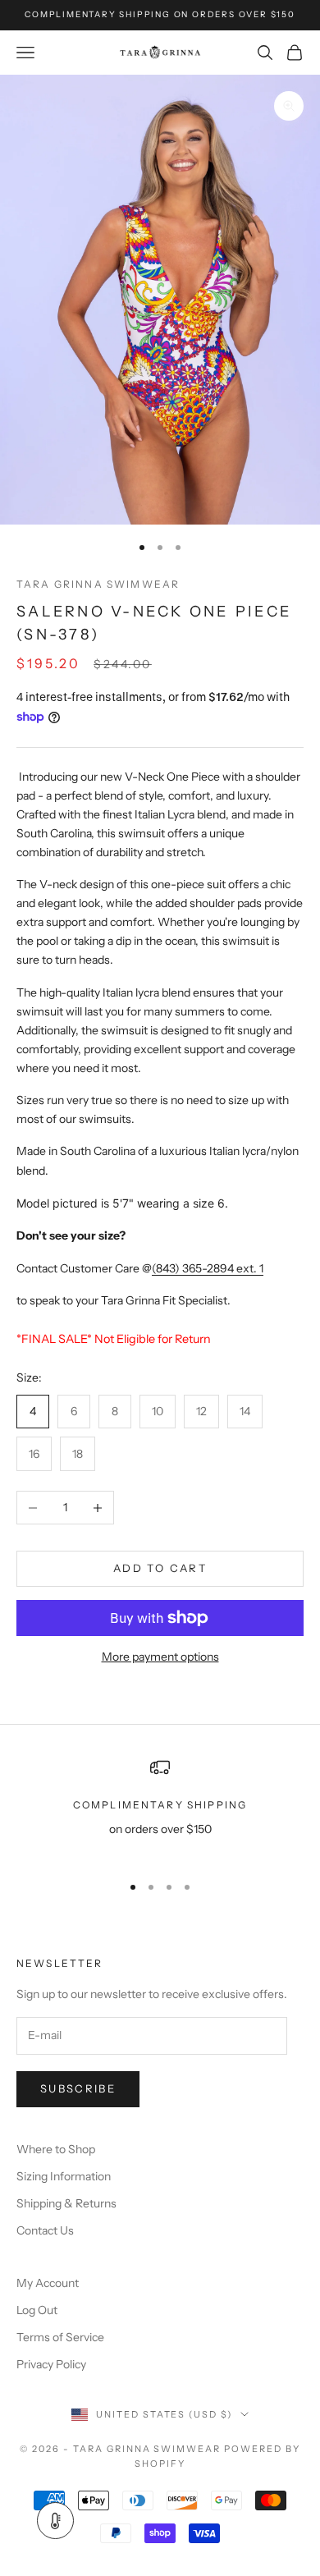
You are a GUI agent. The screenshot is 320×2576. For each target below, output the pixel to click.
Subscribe (78, 2088)
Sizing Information (64, 2176)
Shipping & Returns (66, 2203)
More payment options (160, 1657)
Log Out (37, 2310)
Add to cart (160, 1568)
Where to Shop (56, 2149)
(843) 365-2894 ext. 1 (208, 1268)
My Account (48, 2283)
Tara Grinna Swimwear (98, 584)
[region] (160, 1808)
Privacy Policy (51, 2364)
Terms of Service (60, 2337)
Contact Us (45, 2230)
